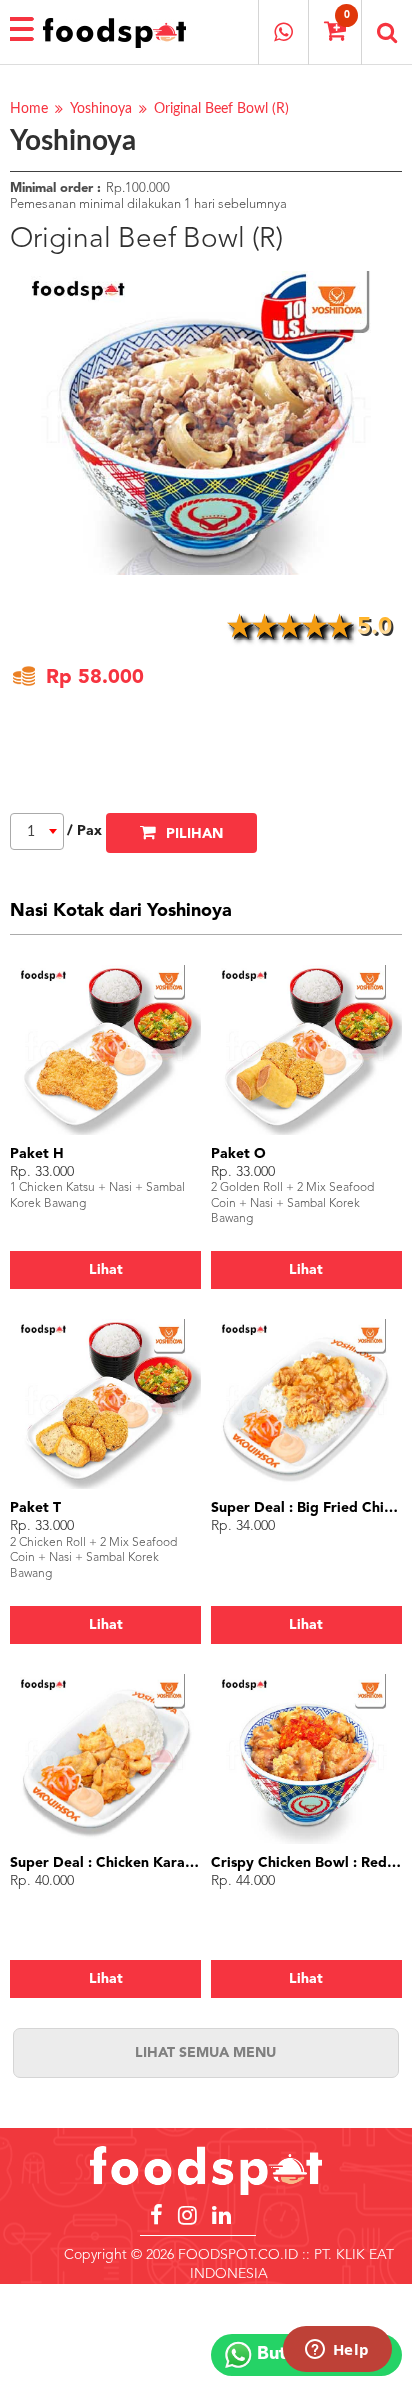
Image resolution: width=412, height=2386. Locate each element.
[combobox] (37, 831)
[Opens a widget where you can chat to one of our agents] (337, 2351)
